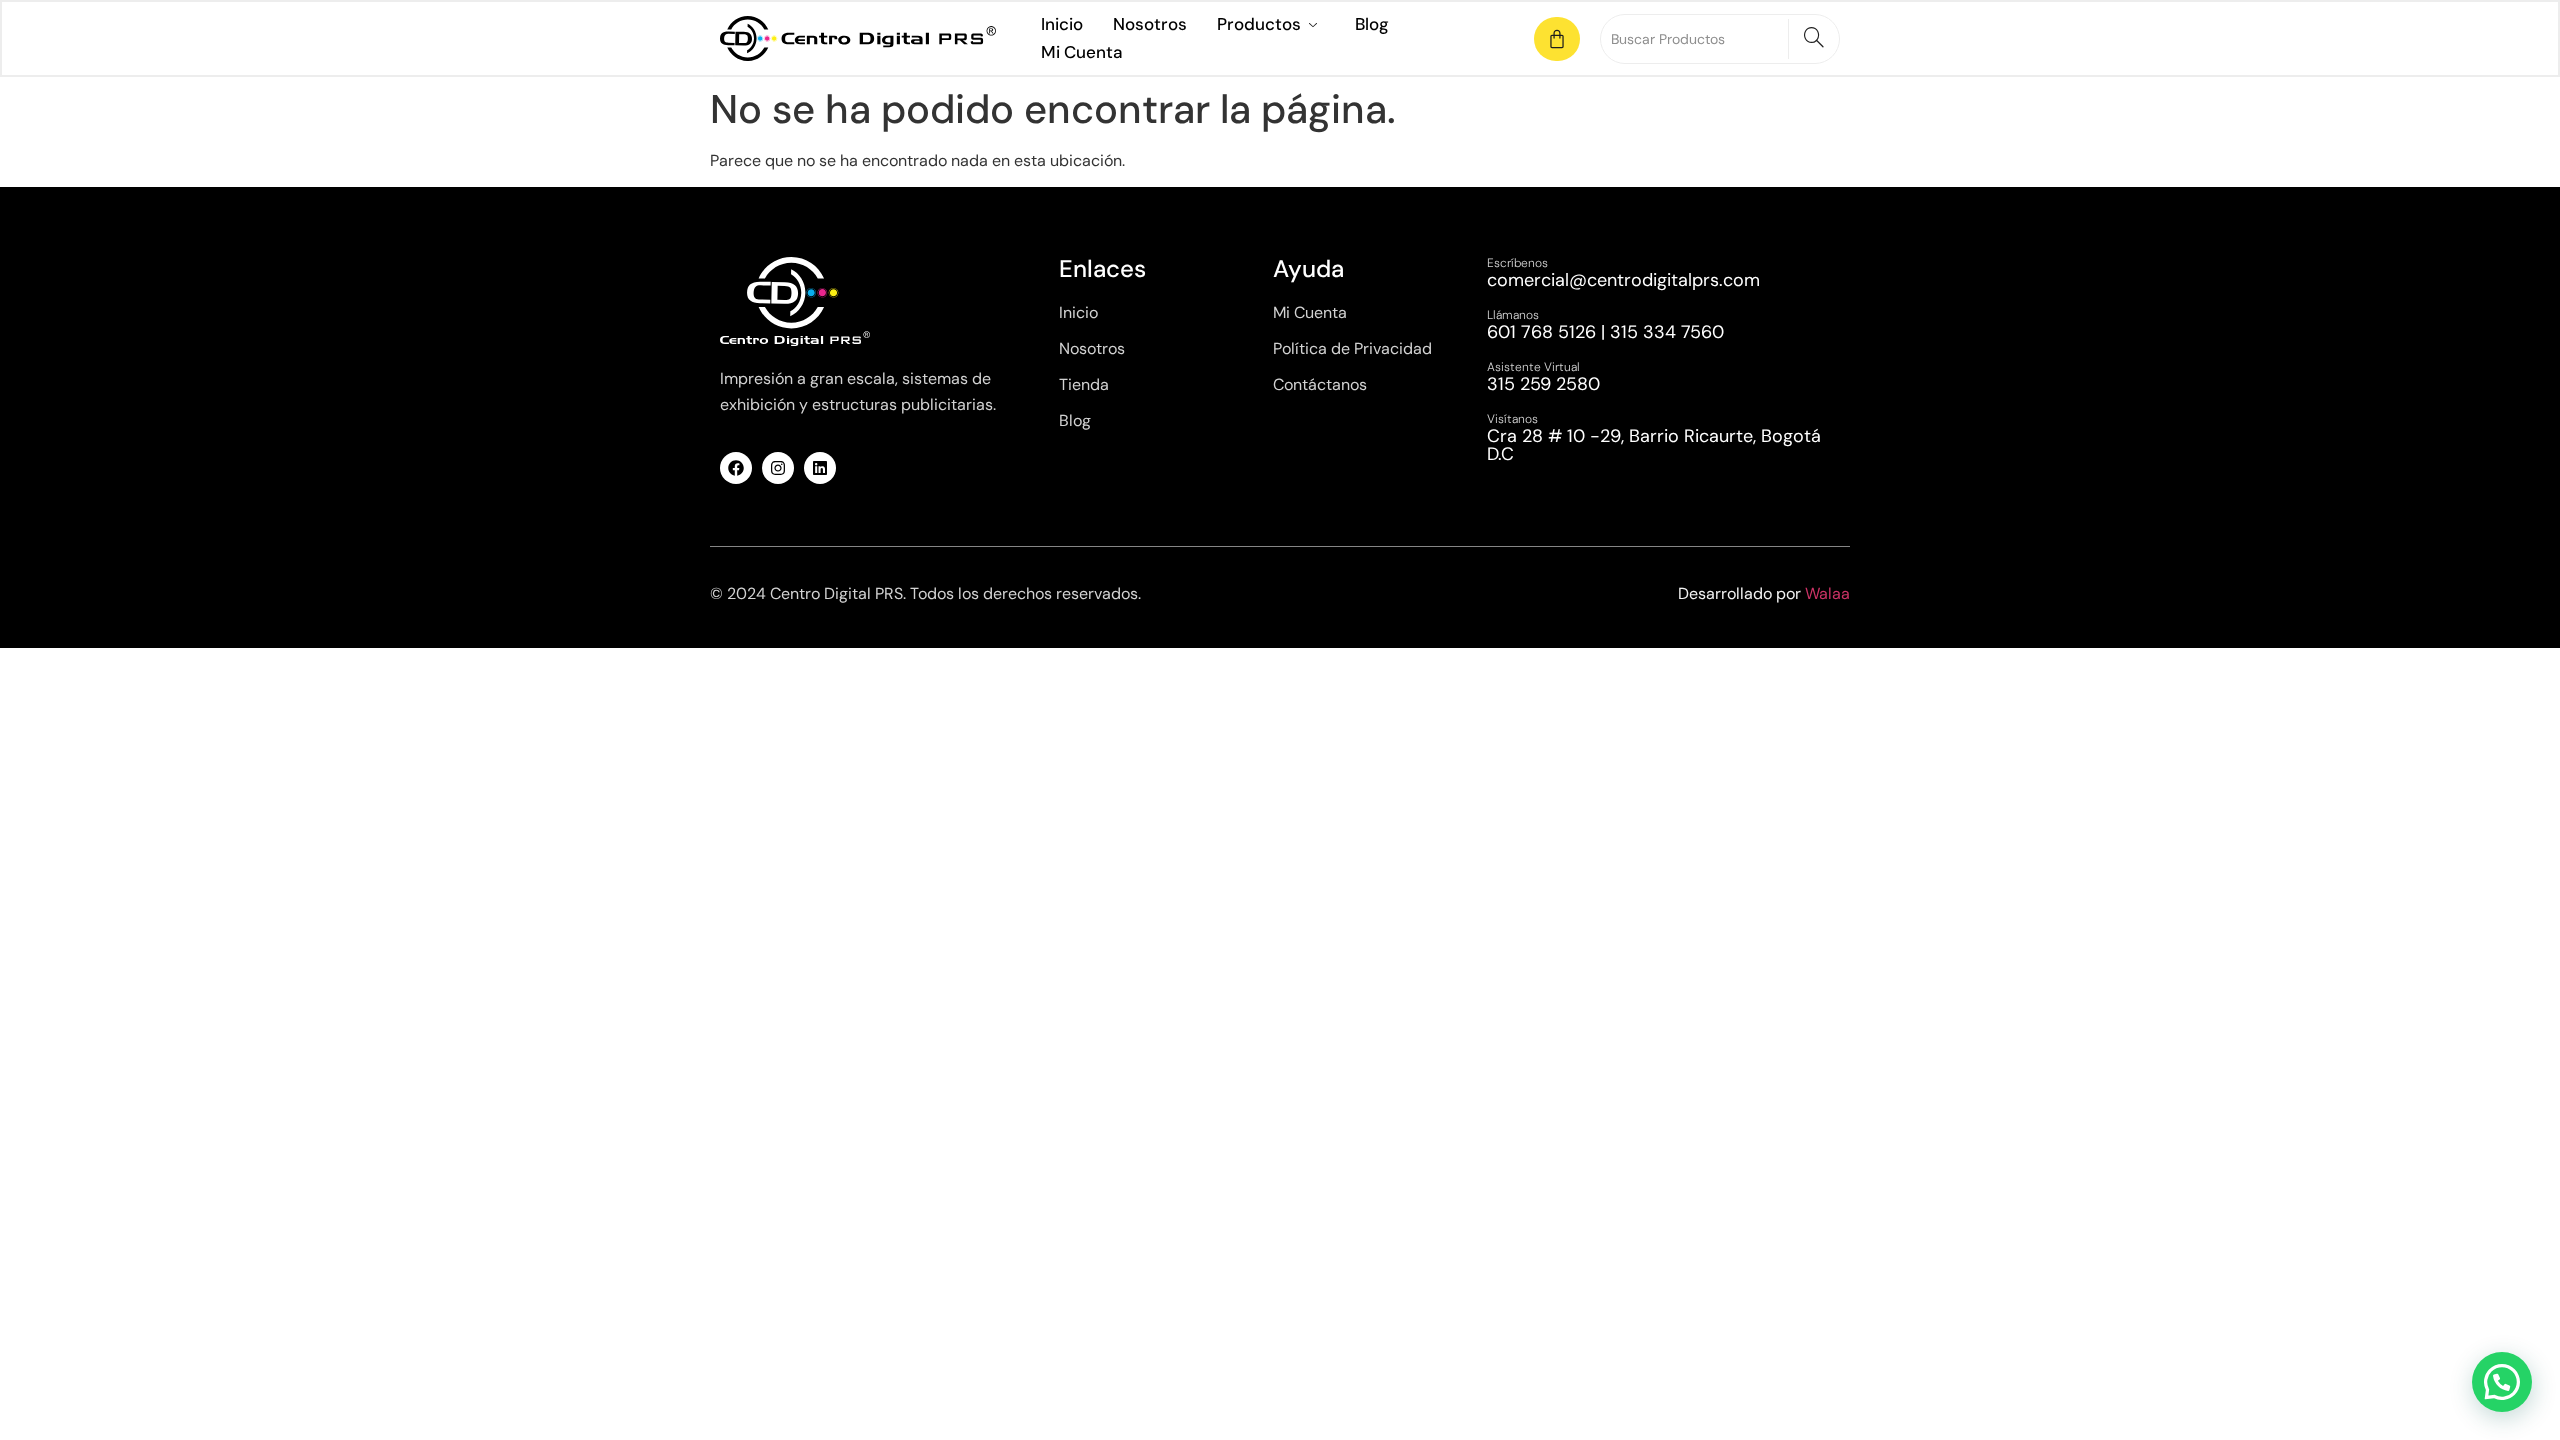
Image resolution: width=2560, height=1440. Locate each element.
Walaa (1827, 593)
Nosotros (1150, 24)
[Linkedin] (820, 468)
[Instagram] (778, 468)
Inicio (1062, 24)
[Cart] (1557, 39)
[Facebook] (736, 468)
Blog (1372, 24)
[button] (2502, 1382)
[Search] (1813, 39)
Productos (1259, 24)
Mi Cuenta (1081, 52)
